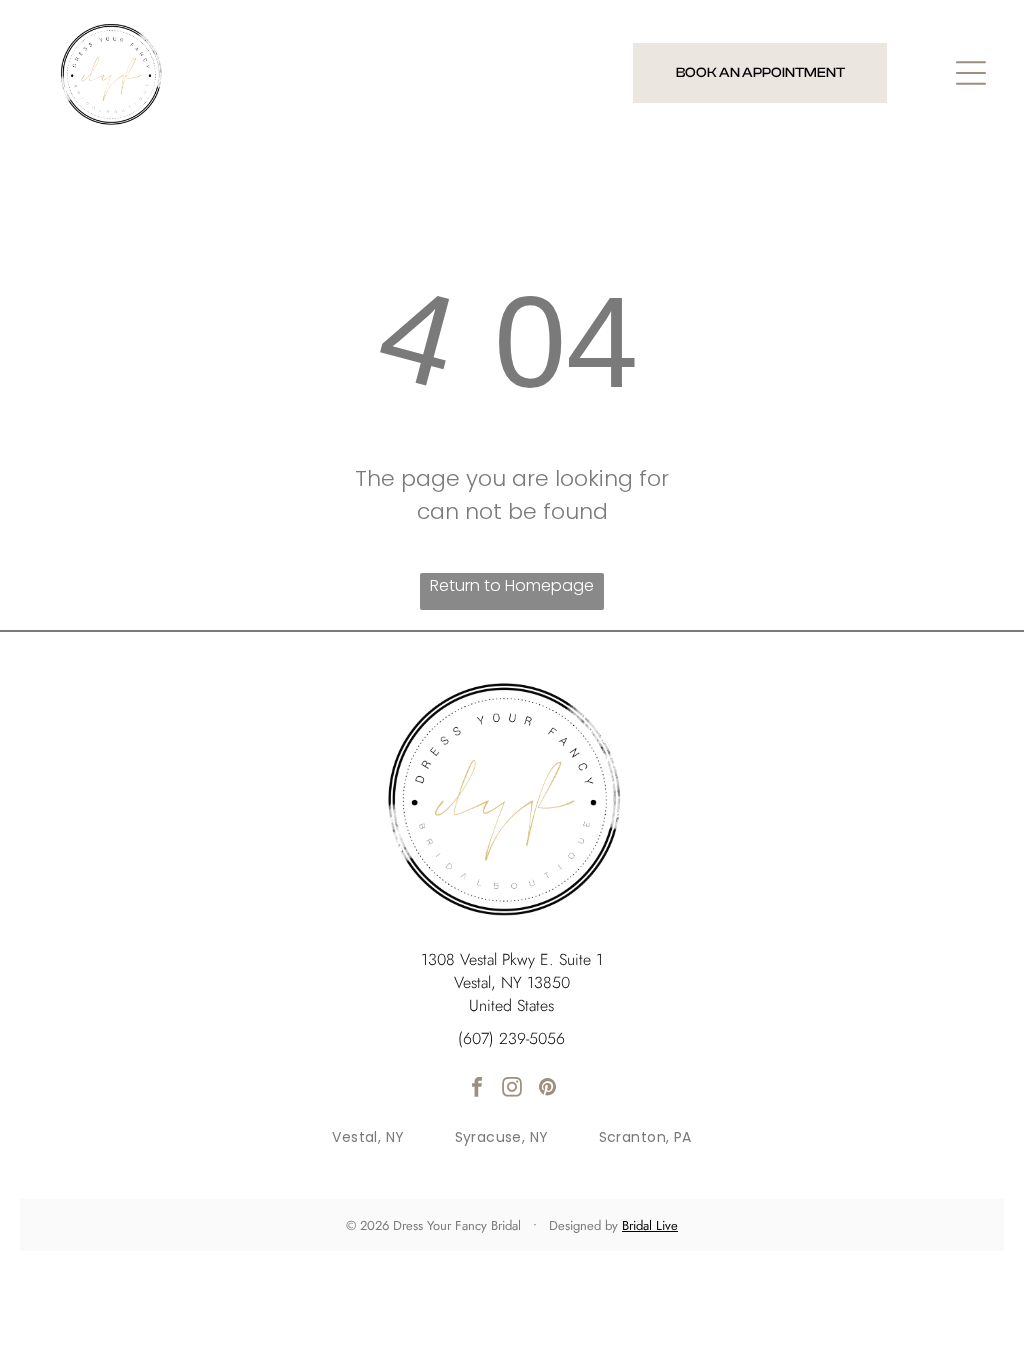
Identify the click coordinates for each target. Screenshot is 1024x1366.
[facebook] (477, 1089)
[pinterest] (547, 1089)
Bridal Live (650, 1225)
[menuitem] (368, 1137)
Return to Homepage (512, 585)
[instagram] (512, 1089)
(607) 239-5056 (511, 1038)
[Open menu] (971, 73)
